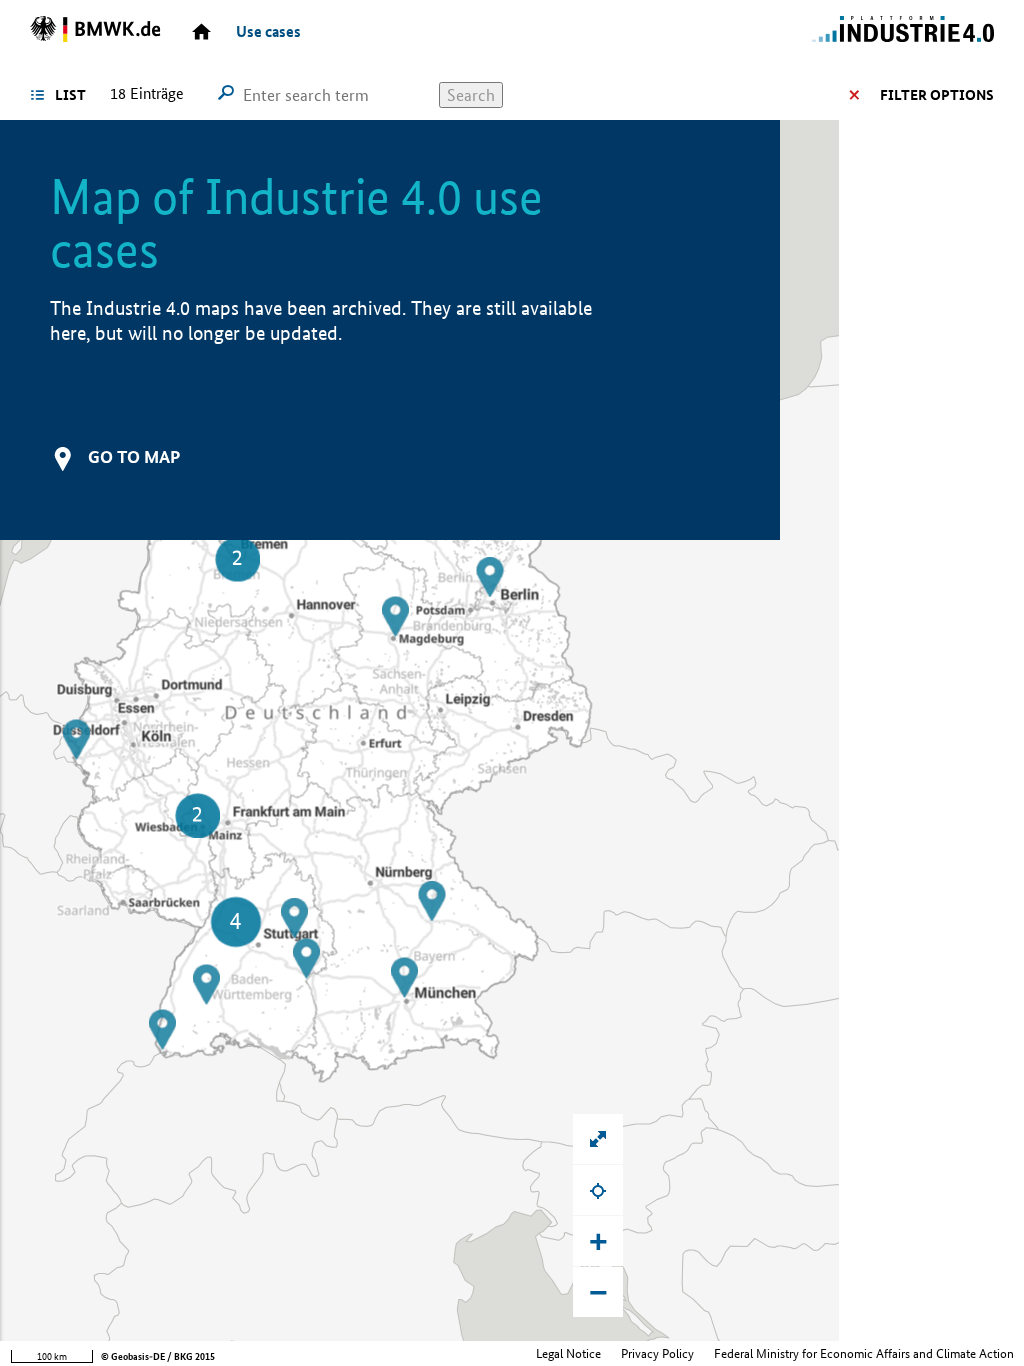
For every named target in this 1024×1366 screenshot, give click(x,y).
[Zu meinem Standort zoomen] (598, 1190)
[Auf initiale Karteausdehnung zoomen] (598, 1139)
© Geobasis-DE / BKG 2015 (158, 1356)
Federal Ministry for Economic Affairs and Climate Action (864, 1353)
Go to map (134, 456)
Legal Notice (568, 1353)
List (70, 95)
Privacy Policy (657, 1353)
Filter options (937, 95)
